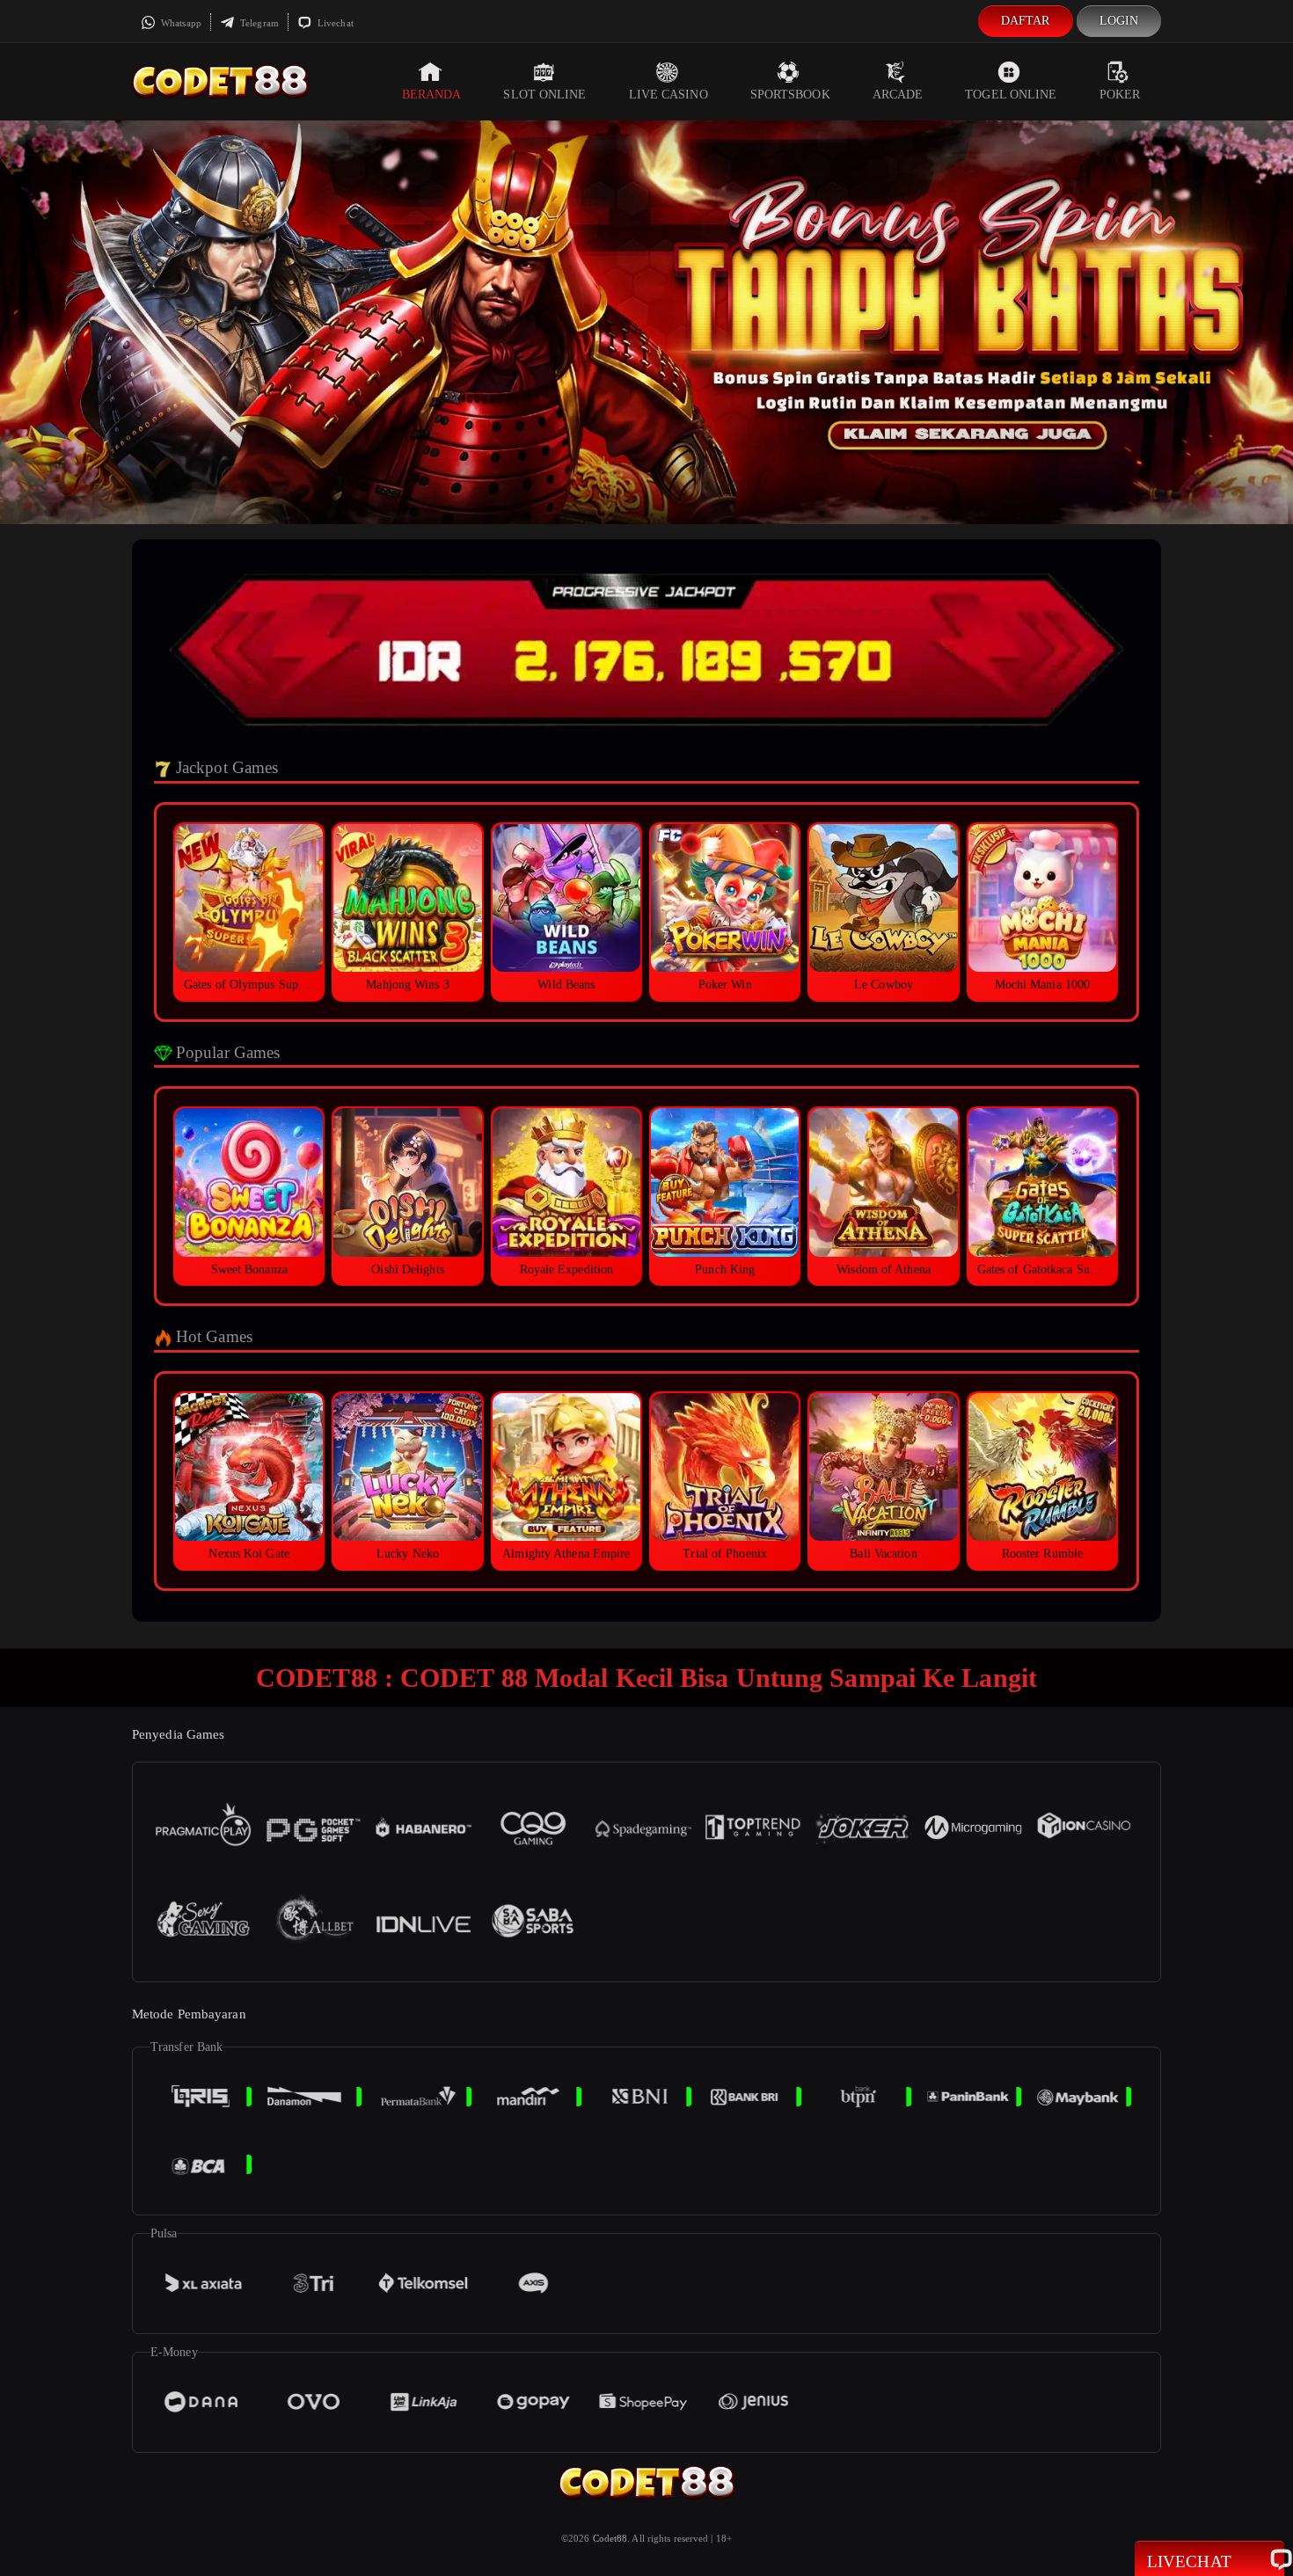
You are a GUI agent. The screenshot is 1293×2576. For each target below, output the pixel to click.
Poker (1120, 95)
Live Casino (668, 95)
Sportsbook (790, 95)
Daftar (1026, 21)
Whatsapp (180, 23)
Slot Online (544, 95)
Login (1119, 21)
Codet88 (610, 2538)
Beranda (432, 95)
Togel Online (1011, 95)
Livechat (334, 23)
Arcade (898, 95)
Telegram (258, 23)
